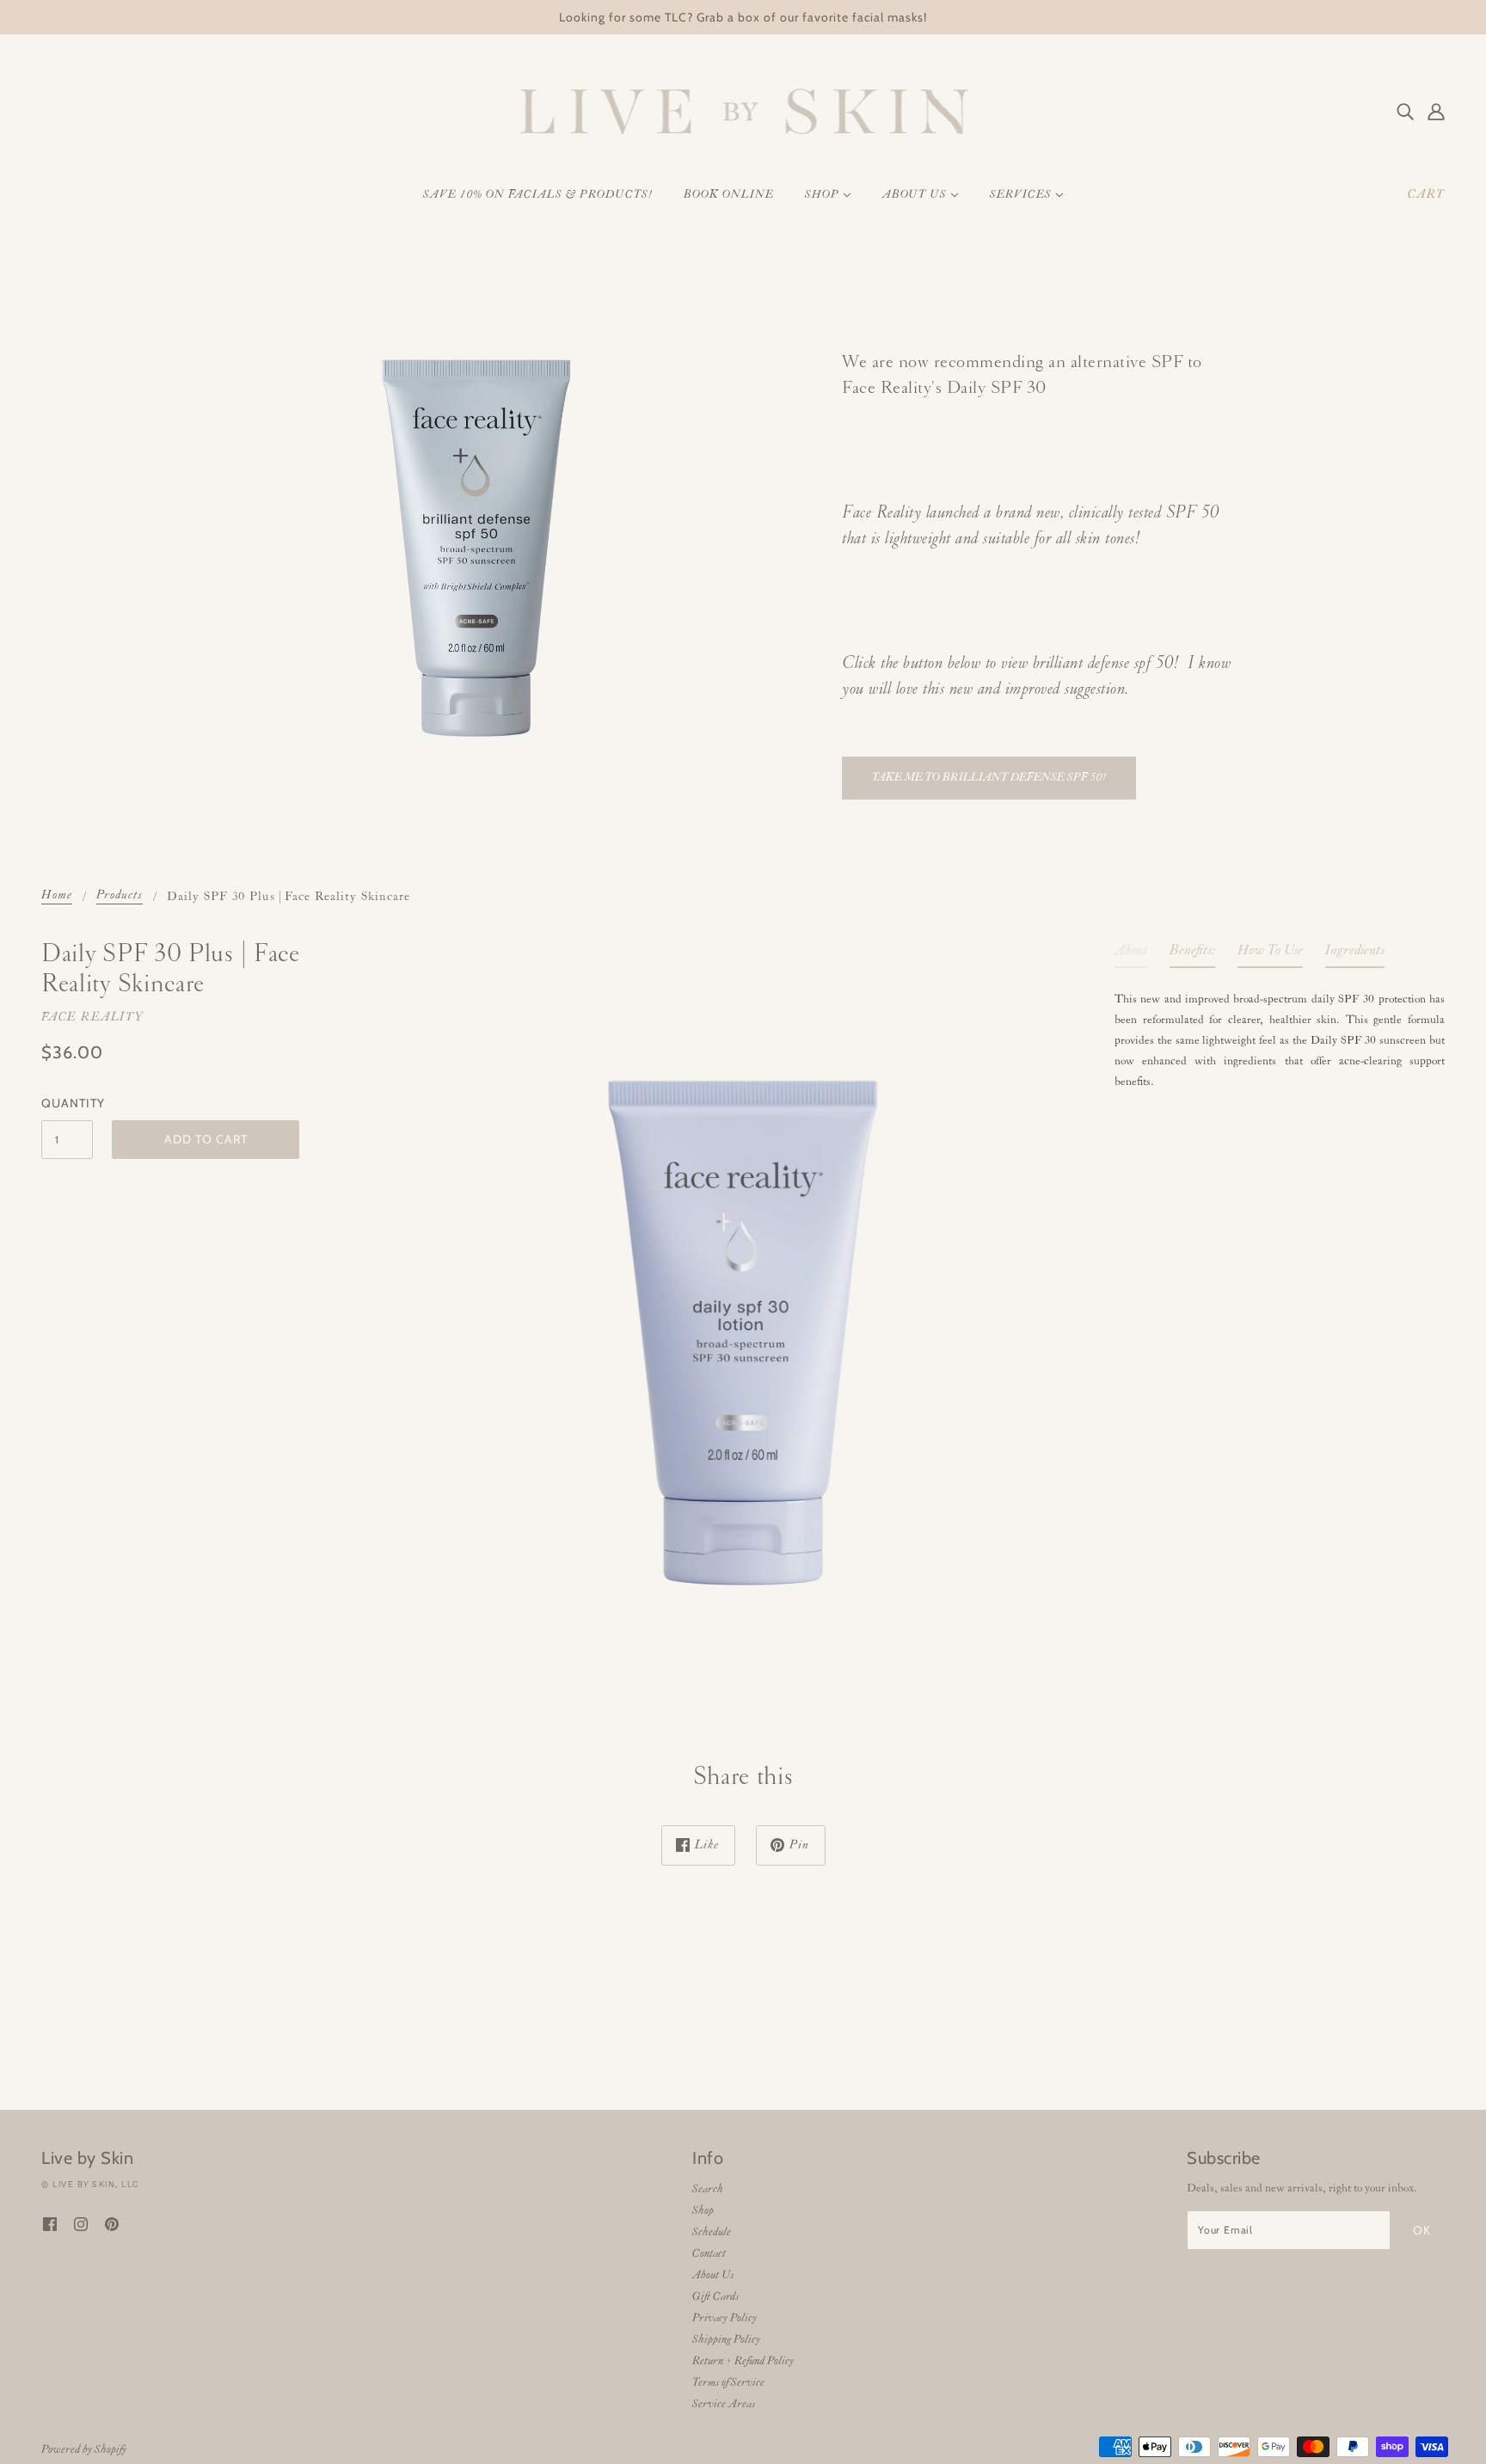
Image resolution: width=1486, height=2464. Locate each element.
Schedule (712, 2232)
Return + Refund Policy (743, 2361)
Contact (709, 2254)
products (120, 896)
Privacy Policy (725, 2318)
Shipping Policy (726, 2340)
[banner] (743, 111)
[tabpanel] (1280, 1037)
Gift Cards (715, 2297)
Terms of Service (728, 2383)
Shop (703, 2211)
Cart (1426, 195)
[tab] (1131, 954)
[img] (1405, 112)
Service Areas (724, 2404)
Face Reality (92, 1017)
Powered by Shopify (84, 2450)
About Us (713, 2275)
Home (57, 896)
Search (708, 2189)
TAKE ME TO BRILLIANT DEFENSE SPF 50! (989, 778)
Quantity (67, 1103)
